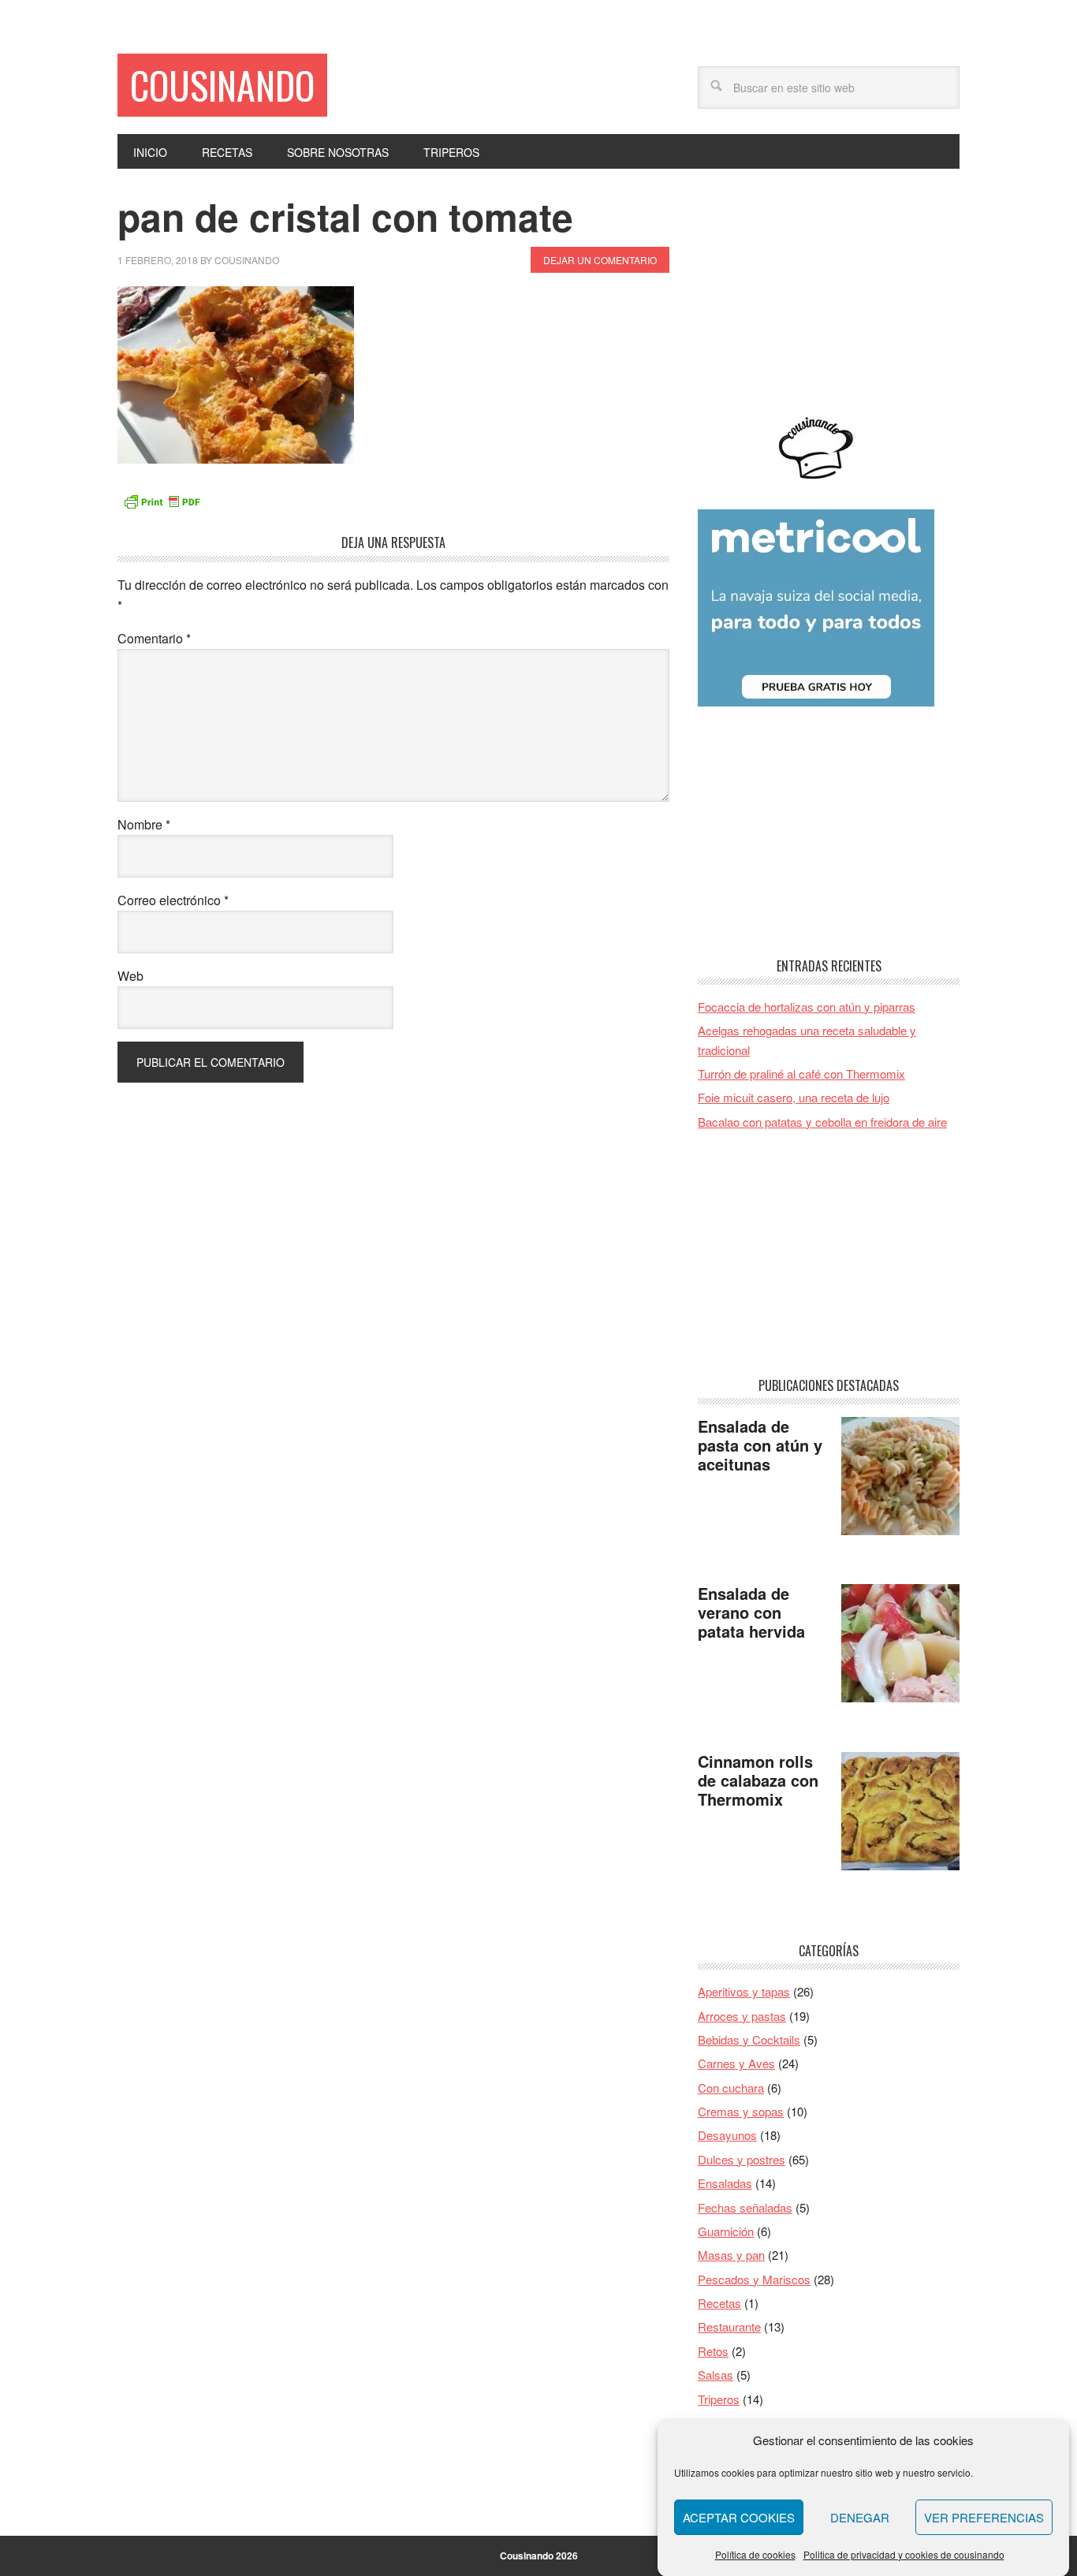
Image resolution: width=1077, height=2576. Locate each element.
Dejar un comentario (600, 260)
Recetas (719, 2303)
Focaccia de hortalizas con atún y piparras (807, 1007)
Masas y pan (731, 2255)
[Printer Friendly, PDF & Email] (162, 500)
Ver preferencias (984, 2517)
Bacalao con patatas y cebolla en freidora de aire (822, 1122)
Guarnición (726, 2231)
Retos (713, 2351)
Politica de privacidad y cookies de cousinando (904, 2554)
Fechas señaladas (745, 2207)
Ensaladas (725, 2183)
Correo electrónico (173, 900)
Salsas (716, 2375)
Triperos (719, 2399)
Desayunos (727, 2135)
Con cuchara (731, 2088)
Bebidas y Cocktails (749, 2039)
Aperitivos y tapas (744, 1991)
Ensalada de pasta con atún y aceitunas (760, 1445)
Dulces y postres (742, 2159)
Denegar (860, 2517)
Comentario (154, 638)
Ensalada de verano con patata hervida (751, 1612)
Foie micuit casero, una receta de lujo (794, 1097)
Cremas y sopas (741, 2111)
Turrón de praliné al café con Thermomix (801, 1074)
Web (130, 976)
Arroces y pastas (742, 2016)
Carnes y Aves (736, 2063)
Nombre (144, 824)
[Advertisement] (829, 293)
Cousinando (222, 85)
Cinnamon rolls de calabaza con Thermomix (758, 1780)
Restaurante (729, 2326)
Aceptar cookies (739, 2517)
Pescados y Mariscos (754, 2279)
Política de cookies (755, 2554)
